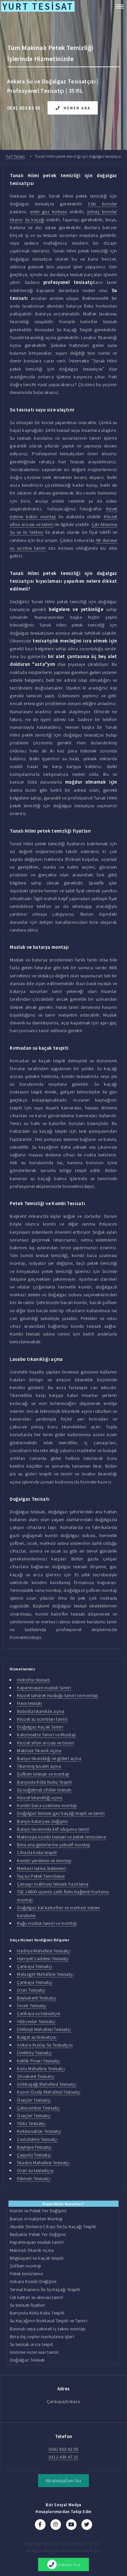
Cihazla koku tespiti (37, 1852)
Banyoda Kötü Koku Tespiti (44, 1782)
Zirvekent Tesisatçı (36, 2076)
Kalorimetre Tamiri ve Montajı (46, 1735)
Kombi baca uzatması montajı (47, 1805)
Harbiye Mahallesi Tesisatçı (44, 1951)
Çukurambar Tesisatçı (38, 2108)
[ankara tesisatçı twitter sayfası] (87, 2524)
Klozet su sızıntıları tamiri (42, 1719)
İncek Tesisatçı (32, 2006)
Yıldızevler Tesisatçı (36, 2021)
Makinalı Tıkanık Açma (39, 1751)
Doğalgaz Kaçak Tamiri (40, 1727)
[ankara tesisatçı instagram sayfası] (56, 2524)
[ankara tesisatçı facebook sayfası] (40, 2524)
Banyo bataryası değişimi (42, 1821)
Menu (117, 6)
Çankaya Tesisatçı (35, 1966)
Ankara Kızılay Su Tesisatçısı (45, 2045)
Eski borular (103, 204)
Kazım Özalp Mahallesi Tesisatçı (49, 2092)
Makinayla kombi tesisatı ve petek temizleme (61, 1837)
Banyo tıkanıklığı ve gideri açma (49, 1758)
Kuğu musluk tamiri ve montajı (47, 1923)
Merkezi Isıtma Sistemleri (42, 1868)
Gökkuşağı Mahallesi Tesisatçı (47, 2084)
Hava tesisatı (29, 1703)
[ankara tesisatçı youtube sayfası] (71, 2524)
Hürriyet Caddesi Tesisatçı (43, 1959)
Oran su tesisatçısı (35, 2170)
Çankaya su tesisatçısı (39, 2013)
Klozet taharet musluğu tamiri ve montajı (57, 1695)
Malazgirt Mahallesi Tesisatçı (45, 1974)
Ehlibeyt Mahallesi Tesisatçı (44, 2029)
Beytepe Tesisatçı (34, 2147)
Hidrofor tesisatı (33, 1680)
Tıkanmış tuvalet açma (39, 1766)
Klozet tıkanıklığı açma (40, 1798)
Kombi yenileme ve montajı (44, 1861)
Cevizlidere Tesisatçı (37, 2139)
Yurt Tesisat (15, 156)
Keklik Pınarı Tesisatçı (38, 2061)
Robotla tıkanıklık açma (41, 1711)
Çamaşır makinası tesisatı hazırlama (53, 1884)
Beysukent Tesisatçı (36, 1998)
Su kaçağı (35, 220)
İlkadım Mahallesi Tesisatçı (43, 2163)
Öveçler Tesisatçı (34, 2100)
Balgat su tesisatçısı (37, 2037)
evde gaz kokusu (49, 212)
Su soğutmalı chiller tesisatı (44, 1790)
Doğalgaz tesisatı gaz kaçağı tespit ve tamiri (61, 1813)
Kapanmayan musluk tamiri (44, 1688)
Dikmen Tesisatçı (34, 2179)
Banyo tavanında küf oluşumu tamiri (53, 1829)
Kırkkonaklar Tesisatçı (39, 2131)
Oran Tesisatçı (31, 1990)
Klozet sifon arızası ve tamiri (45, 1743)
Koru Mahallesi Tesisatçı (41, 2069)
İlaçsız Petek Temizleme (41, 1876)
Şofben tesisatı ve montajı (43, 1774)
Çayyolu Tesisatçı (34, 2155)
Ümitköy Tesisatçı (34, 2053)
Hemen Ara (77, 108)
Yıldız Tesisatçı (31, 2123)
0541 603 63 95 (63, 2449)
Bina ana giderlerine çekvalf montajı (53, 1845)
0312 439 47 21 (63, 2457)
